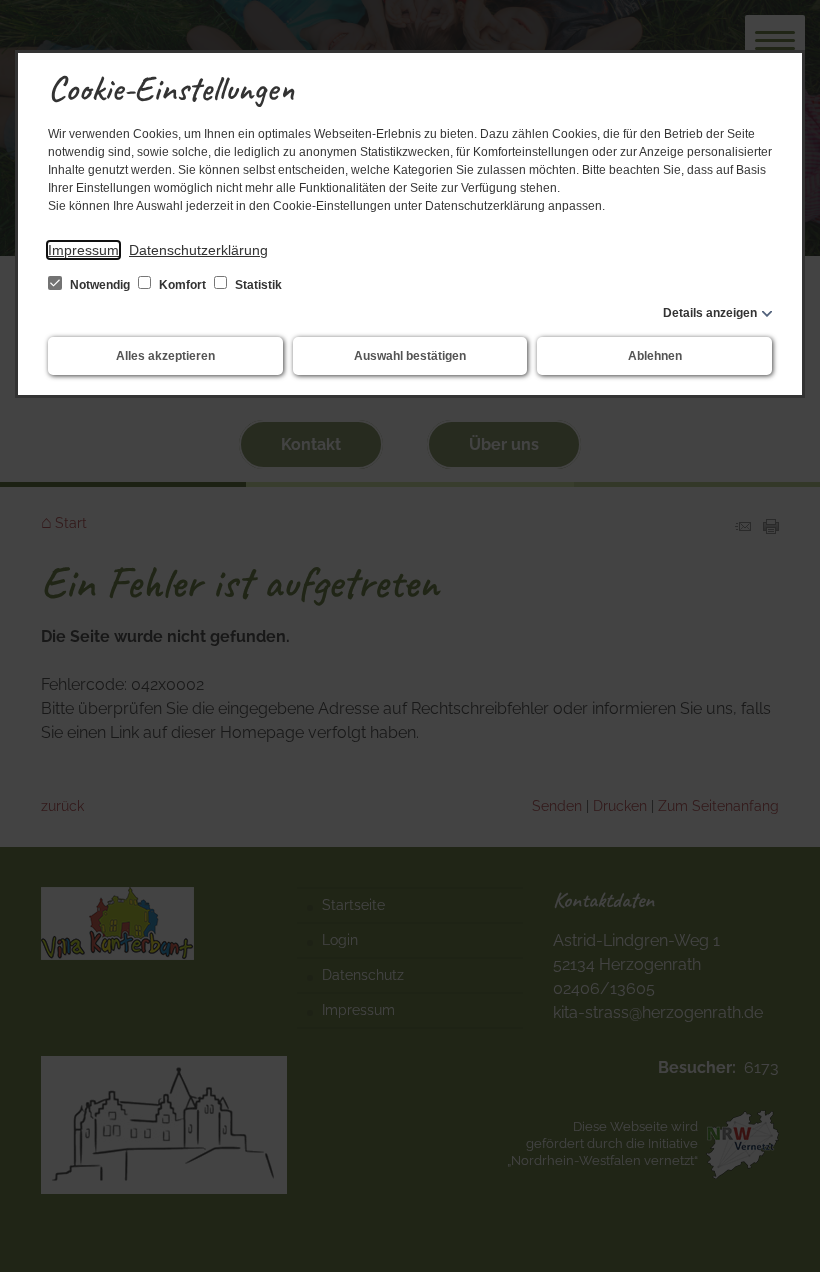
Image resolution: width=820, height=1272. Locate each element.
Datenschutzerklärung (198, 250)
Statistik (257, 285)
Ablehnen (655, 356)
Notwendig (100, 285)
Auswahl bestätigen (410, 356)
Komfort (182, 285)
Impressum (83, 250)
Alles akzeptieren (165, 356)
